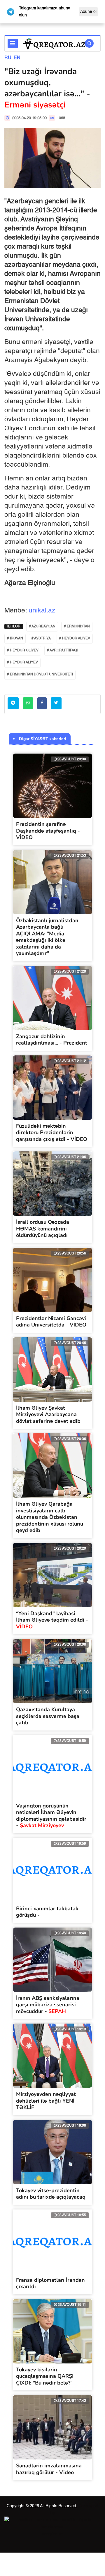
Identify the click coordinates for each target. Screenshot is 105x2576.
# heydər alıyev (75, 639)
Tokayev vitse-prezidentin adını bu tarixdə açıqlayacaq (51, 2194)
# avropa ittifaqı (62, 651)
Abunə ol (88, 12)
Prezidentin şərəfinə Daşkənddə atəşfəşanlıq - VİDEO (48, 831)
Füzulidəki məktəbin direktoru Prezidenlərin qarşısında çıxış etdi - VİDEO (52, 1133)
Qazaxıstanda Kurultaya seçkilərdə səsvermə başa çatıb (48, 1716)
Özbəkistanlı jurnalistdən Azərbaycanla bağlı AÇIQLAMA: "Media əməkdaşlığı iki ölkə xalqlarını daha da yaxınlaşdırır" (47, 937)
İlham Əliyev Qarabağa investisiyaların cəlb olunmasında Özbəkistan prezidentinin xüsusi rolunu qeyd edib (50, 1517)
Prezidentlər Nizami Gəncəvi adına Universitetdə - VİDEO (51, 1322)
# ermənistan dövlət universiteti (40, 675)
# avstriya (41, 639)
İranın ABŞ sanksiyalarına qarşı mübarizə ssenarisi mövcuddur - (48, 2005)
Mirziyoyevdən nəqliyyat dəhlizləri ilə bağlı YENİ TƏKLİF (46, 2101)
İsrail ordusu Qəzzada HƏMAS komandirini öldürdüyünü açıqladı (43, 1229)
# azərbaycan (42, 627)
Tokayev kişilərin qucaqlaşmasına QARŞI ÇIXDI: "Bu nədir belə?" (45, 2376)
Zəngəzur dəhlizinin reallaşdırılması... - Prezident (52, 1040)
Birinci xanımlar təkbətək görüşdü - (47, 1912)
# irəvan (15, 639)
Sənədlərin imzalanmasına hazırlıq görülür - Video (49, 2469)
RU (8, 58)
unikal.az (42, 611)
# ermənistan (77, 627)
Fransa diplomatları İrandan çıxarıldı (50, 2283)
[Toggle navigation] (13, 43)
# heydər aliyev (22, 663)
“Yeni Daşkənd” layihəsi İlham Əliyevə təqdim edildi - (52, 1620)
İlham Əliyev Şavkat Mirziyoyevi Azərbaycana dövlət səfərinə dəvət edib (48, 1414)
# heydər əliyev (23, 651)
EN (17, 58)
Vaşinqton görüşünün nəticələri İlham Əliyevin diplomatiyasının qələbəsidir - (51, 1816)
